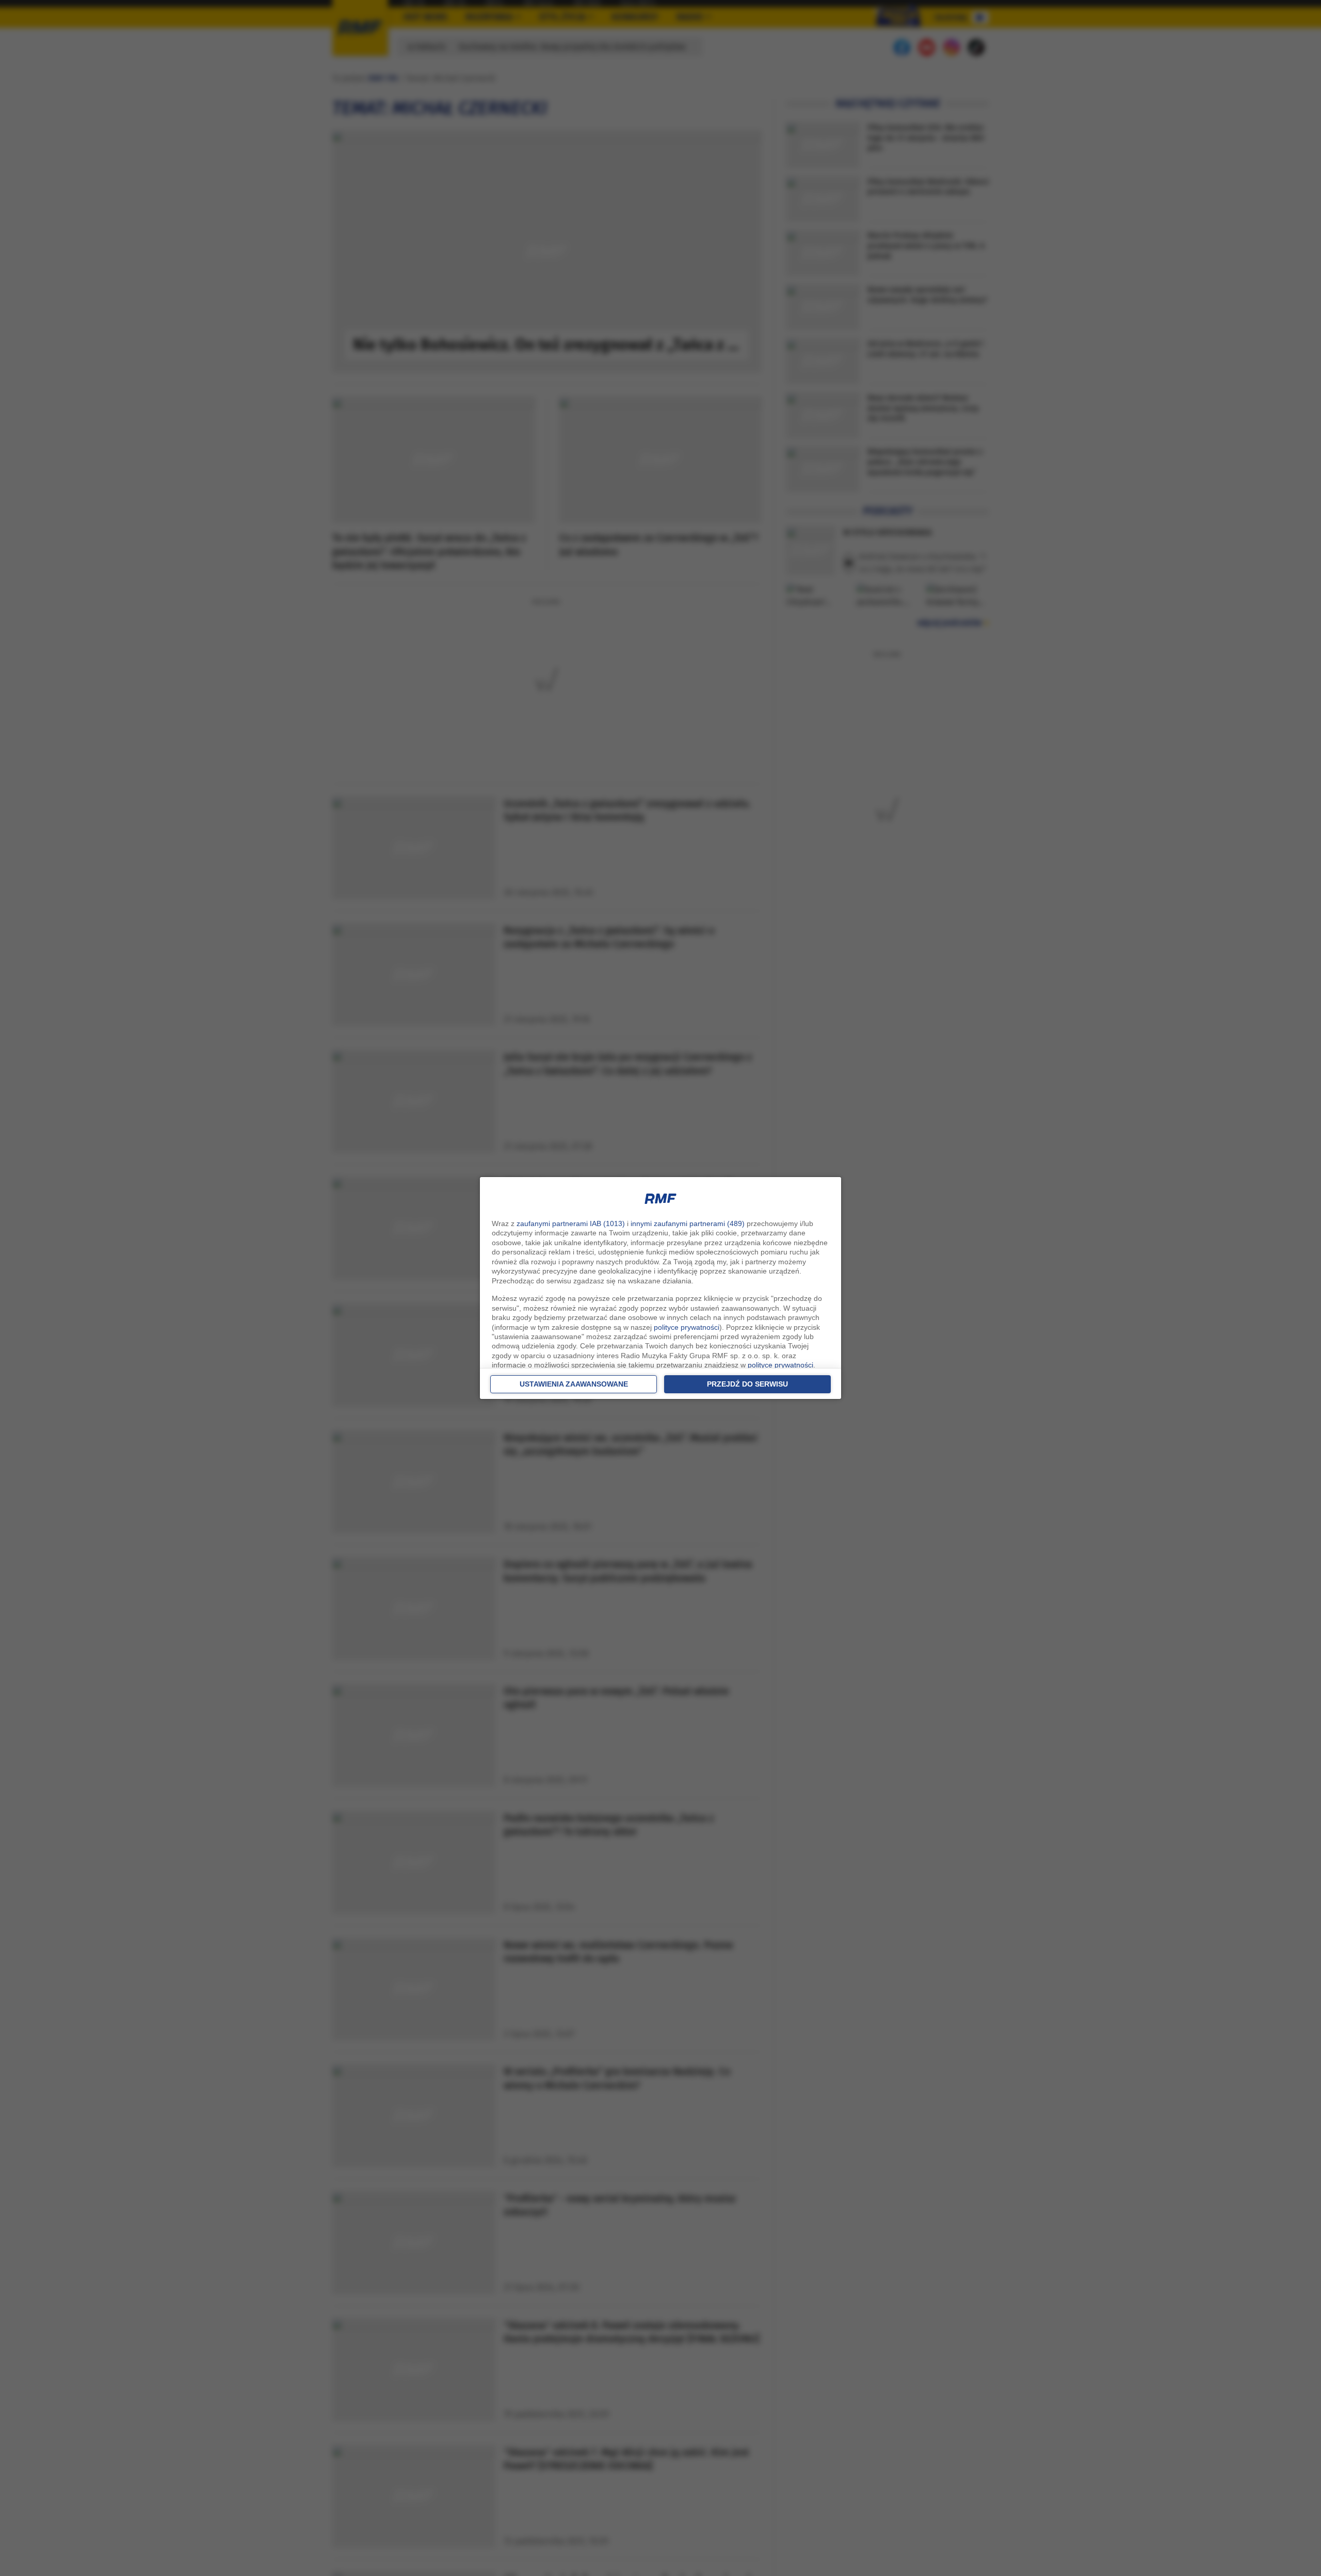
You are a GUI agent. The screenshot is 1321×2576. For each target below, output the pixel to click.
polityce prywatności (687, 1327)
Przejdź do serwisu (747, 1384)
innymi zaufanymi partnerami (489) (688, 1223)
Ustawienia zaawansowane (574, 1384)
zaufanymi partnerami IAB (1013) (571, 1223)
